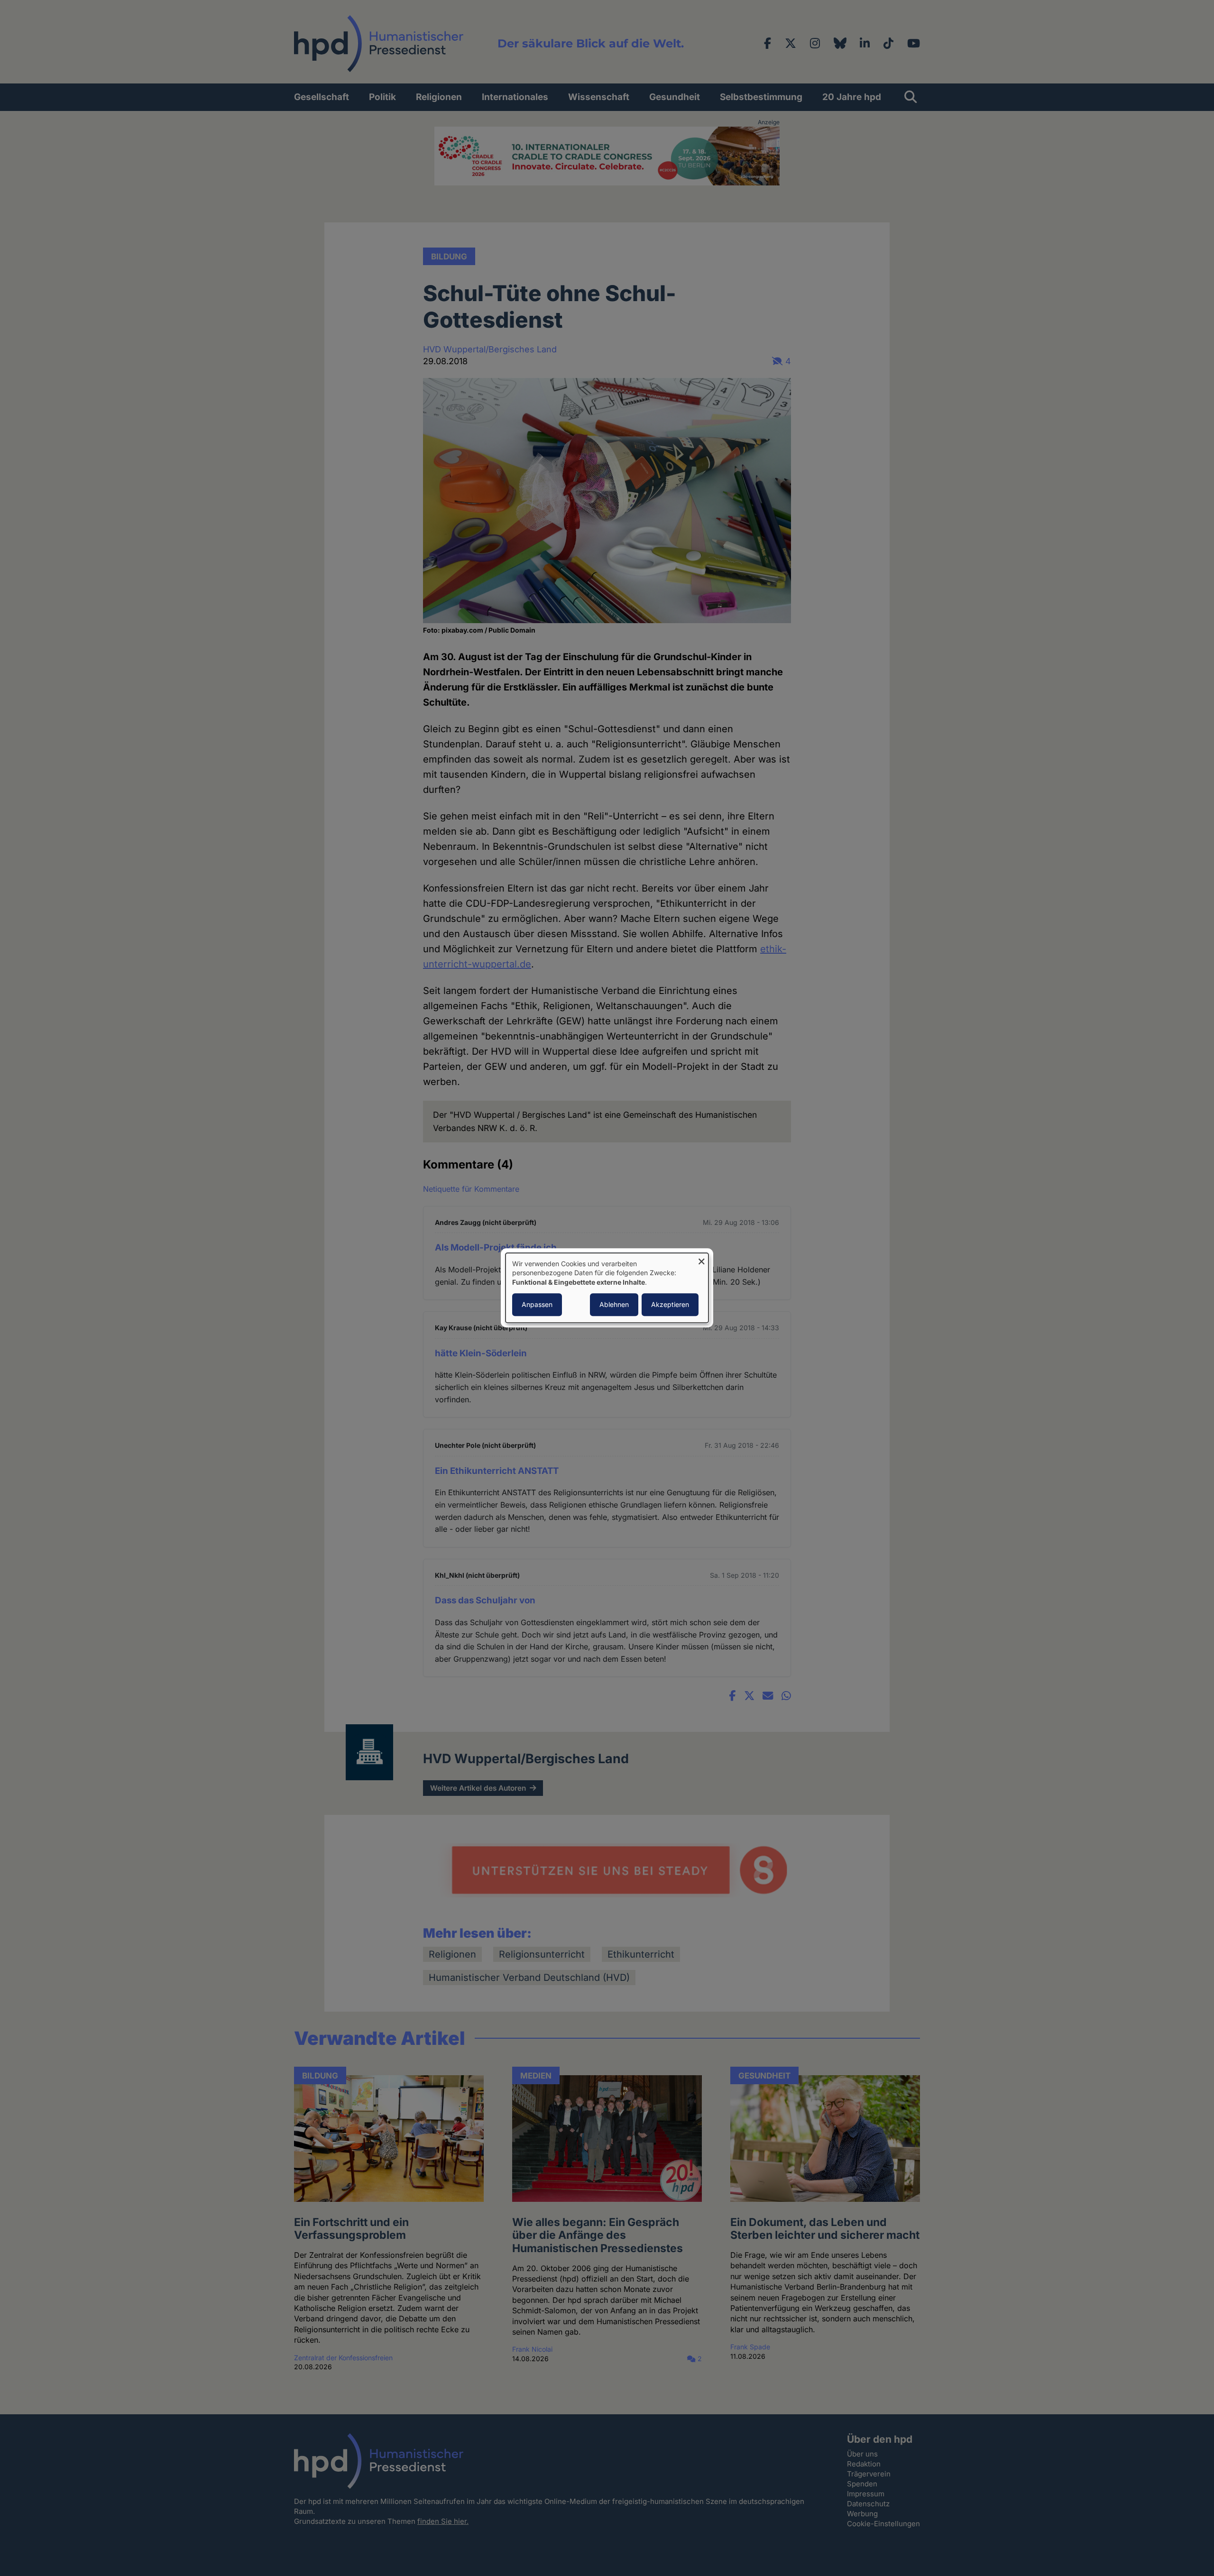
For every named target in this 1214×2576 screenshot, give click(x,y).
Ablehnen (614, 1305)
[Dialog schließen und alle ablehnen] (701, 1259)
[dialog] (607, 1288)
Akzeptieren (670, 1305)
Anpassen (537, 1305)
